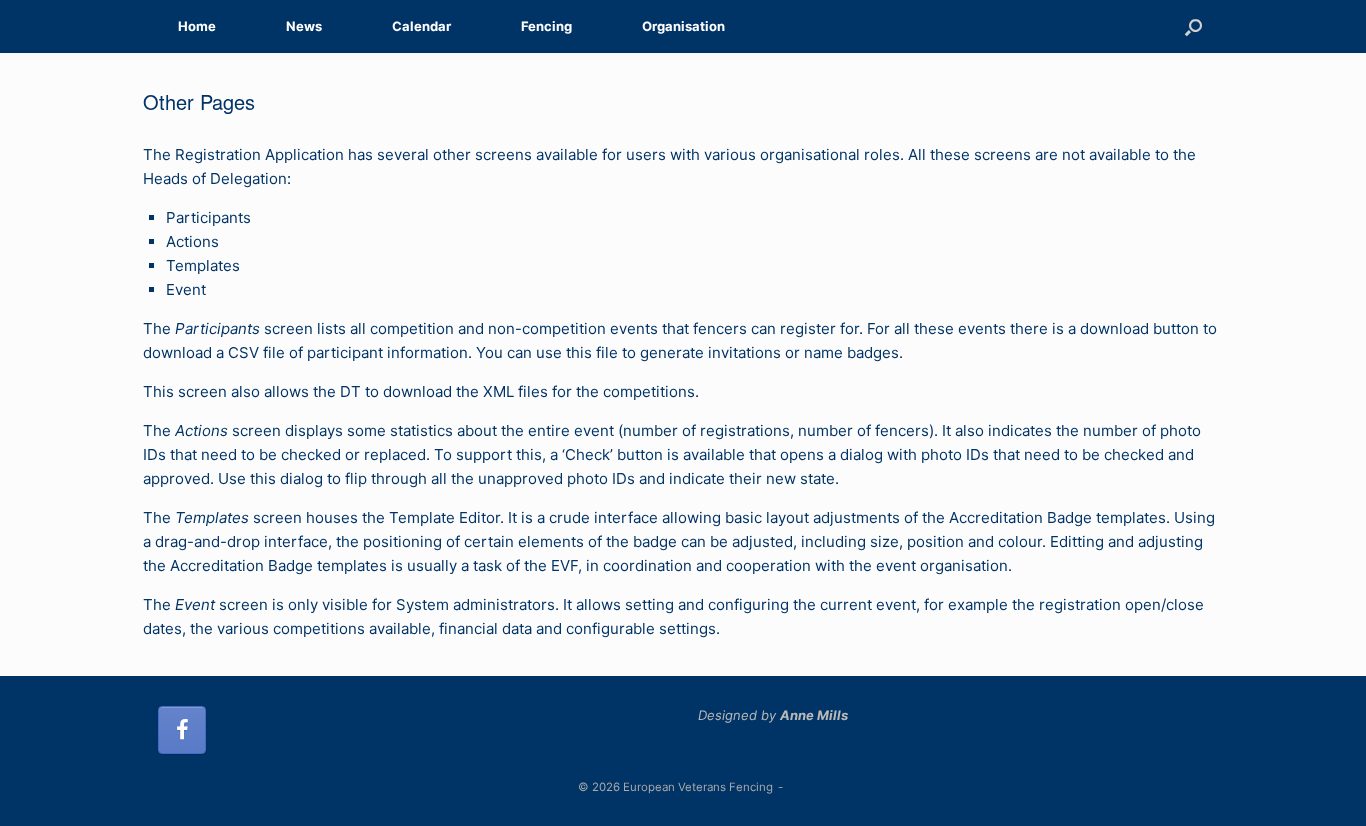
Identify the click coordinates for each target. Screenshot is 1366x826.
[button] (1193, 26)
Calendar (421, 26)
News (304, 26)
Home (197, 26)
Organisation (683, 26)
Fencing (546, 26)
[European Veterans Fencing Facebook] (182, 730)
